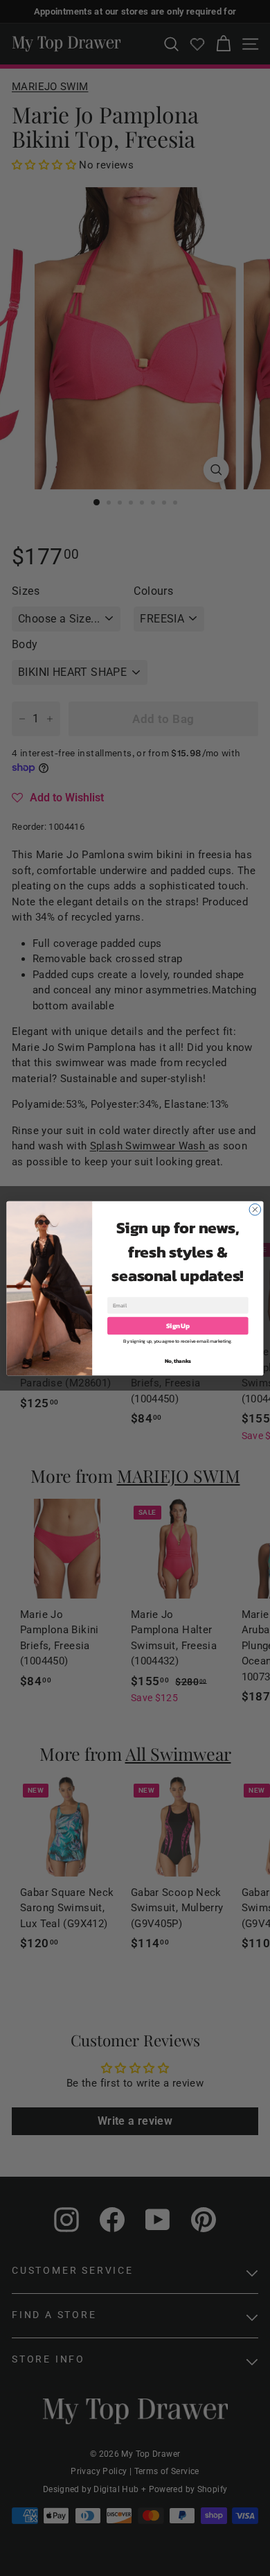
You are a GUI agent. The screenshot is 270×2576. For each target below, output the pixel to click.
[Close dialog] (255, 1209)
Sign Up (178, 1325)
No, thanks (178, 1360)
